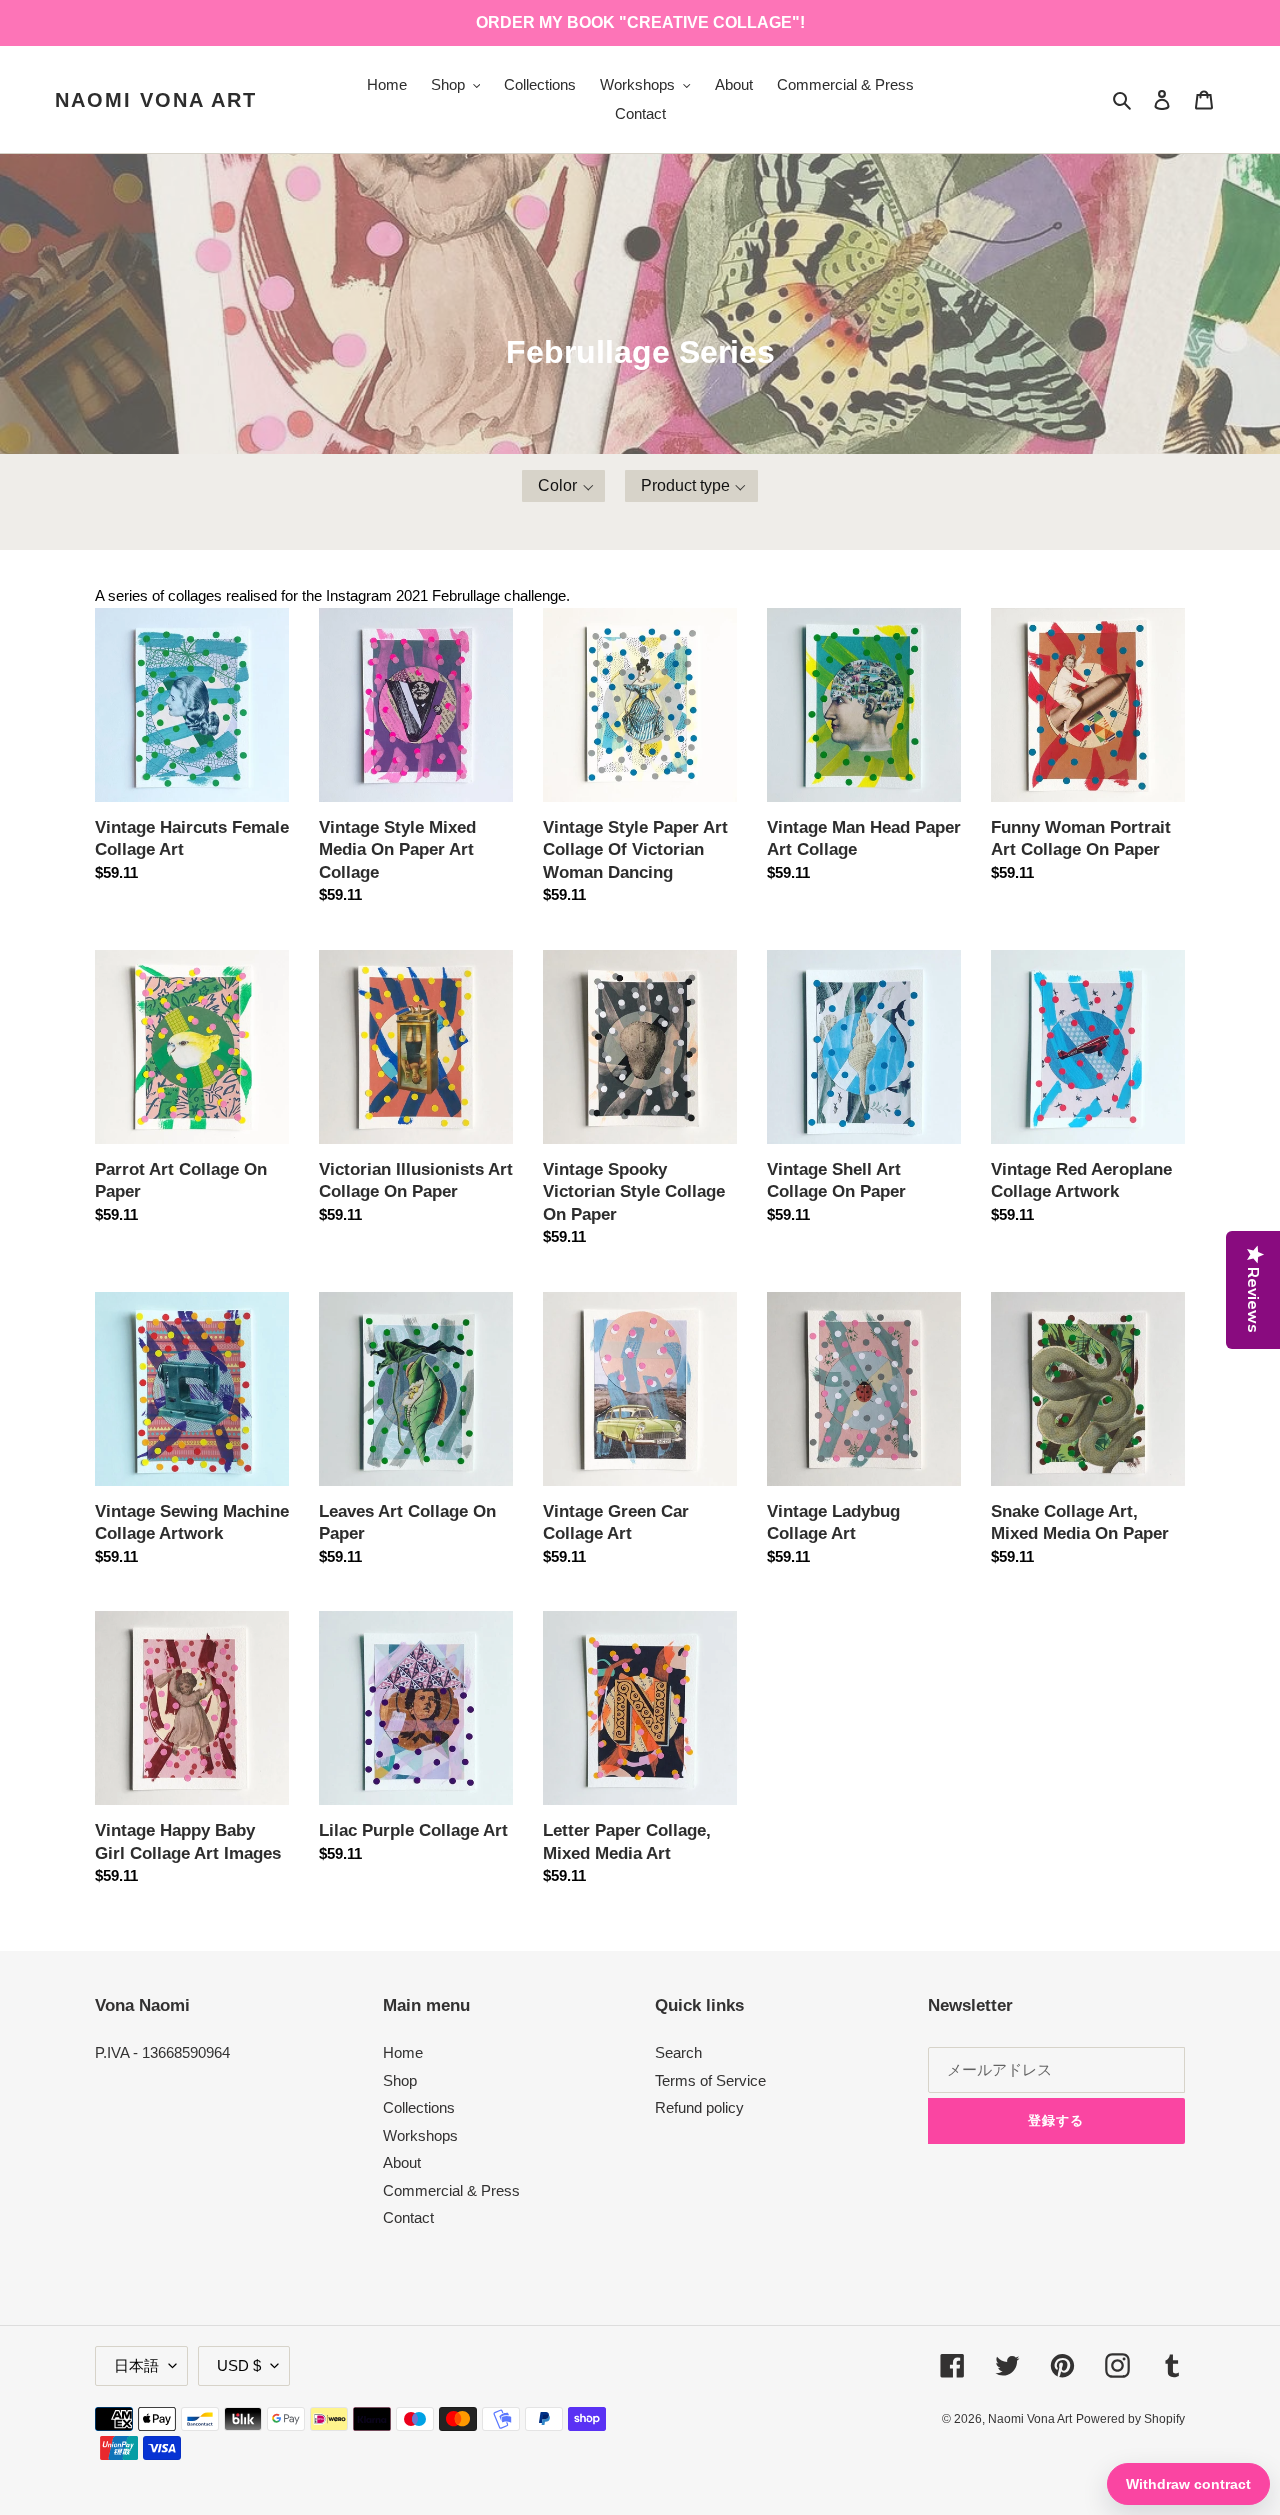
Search (678, 2052)
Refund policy (699, 2107)
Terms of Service (710, 2080)
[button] (563, 486)
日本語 (136, 2365)
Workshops (420, 2135)
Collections (419, 2107)
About (402, 2162)
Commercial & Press (451, 2190)
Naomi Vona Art (156, 100)
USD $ (239, 2365)
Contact (408, 2217)
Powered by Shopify (1130, 2419)
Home (403, 2052)
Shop (400, 2080)
